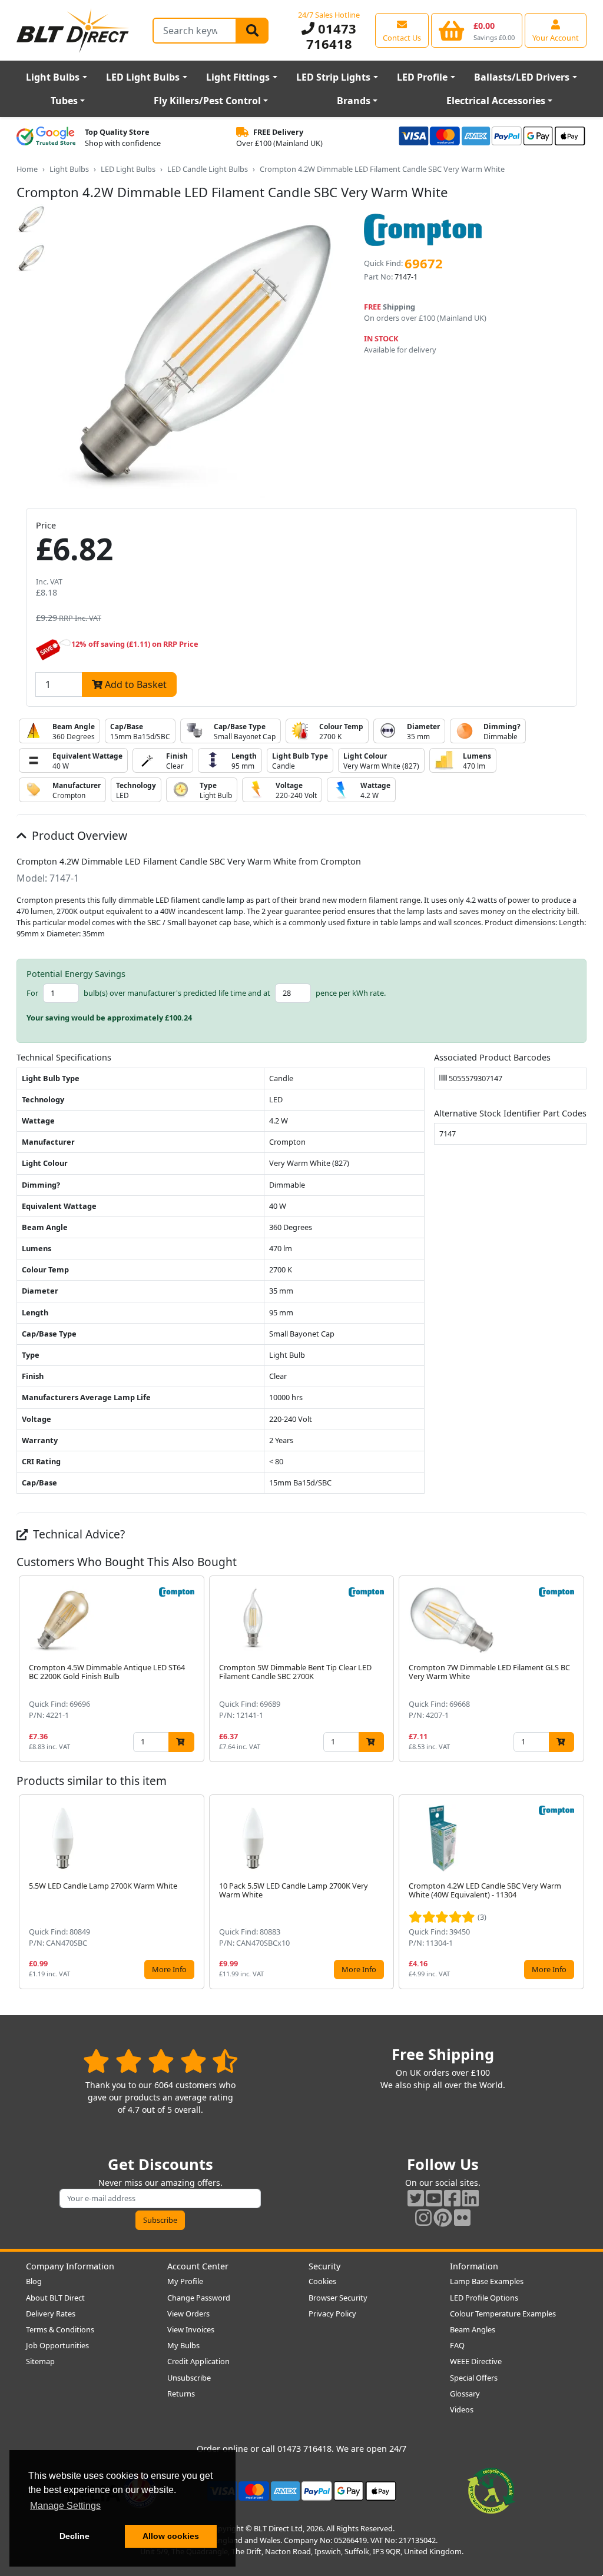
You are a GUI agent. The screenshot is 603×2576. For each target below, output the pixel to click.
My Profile (185, 2281)
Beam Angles (473, 2329)
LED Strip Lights (333, 77)
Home (27, 169)
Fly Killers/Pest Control (207, 101)
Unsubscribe (189, 2378)
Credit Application (198, 2361)
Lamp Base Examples (487, 2281)
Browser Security (338, 2298)
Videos (462, 2409)
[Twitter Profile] (416, 2198)
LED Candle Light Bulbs (208, 169)
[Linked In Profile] (471, 2198)
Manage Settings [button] (65, 2506)
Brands (354, 101)
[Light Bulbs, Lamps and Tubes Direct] (73, 30)
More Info (169, 1969)
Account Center (198, 2266)
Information (474, 2266)
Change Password (199, 2298)
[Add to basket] (181, 1742)
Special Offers (474, 2378)
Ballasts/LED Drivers (522, 77)
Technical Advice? (77, 1534)
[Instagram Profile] (423, 2217)
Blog (34, 2281)
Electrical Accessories (496, 101)
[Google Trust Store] (46, 138)
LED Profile (422, 77)
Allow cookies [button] (171, 2536)
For (32, 993)
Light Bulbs (53, 77)
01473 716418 (331, 36)
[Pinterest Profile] (443, 2217)
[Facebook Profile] (452, 2198)
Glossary (465, 2394)
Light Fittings (238, 77)
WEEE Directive (476, 2361)
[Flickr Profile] (462, 2217)
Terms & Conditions (60, 2329)
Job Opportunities (57, 2345)
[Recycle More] (491, 2490)
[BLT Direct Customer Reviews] (160, 2061)
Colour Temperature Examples (503, 2314)
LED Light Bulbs (143, 77)
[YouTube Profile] (434, 2198)
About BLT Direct (55, 2298)
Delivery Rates (51, 2314)
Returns (181, 2394)
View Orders (188, 2314)
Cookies (322, 2281)
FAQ (457, 2345)
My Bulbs (183, 2345)
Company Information (70, 2266)
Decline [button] (74, 2536)
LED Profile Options (484, 2298)
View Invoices (191, 2329)
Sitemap (40, 2361)
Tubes (64, 101)
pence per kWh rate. (351, 993)
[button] (577, 1668)
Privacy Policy (332, 2314)
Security (324, 2266)
